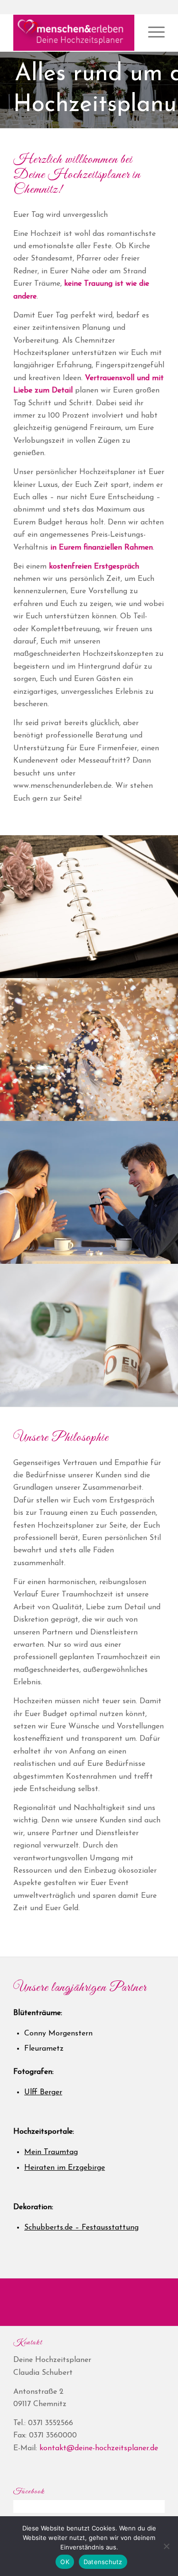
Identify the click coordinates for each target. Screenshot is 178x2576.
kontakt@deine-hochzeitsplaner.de (99, 2448)
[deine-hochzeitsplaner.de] (74, 33)
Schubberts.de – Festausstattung (81, 2228)
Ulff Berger (43, 2092)
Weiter (170, 81)
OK (65, 2562)
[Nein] (166, 2546)
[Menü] (152, 33)
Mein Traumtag (51, 2152)
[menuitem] (152, 33)
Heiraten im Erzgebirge (65, 2168)
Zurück (8, 81)
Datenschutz (103, 2562)
